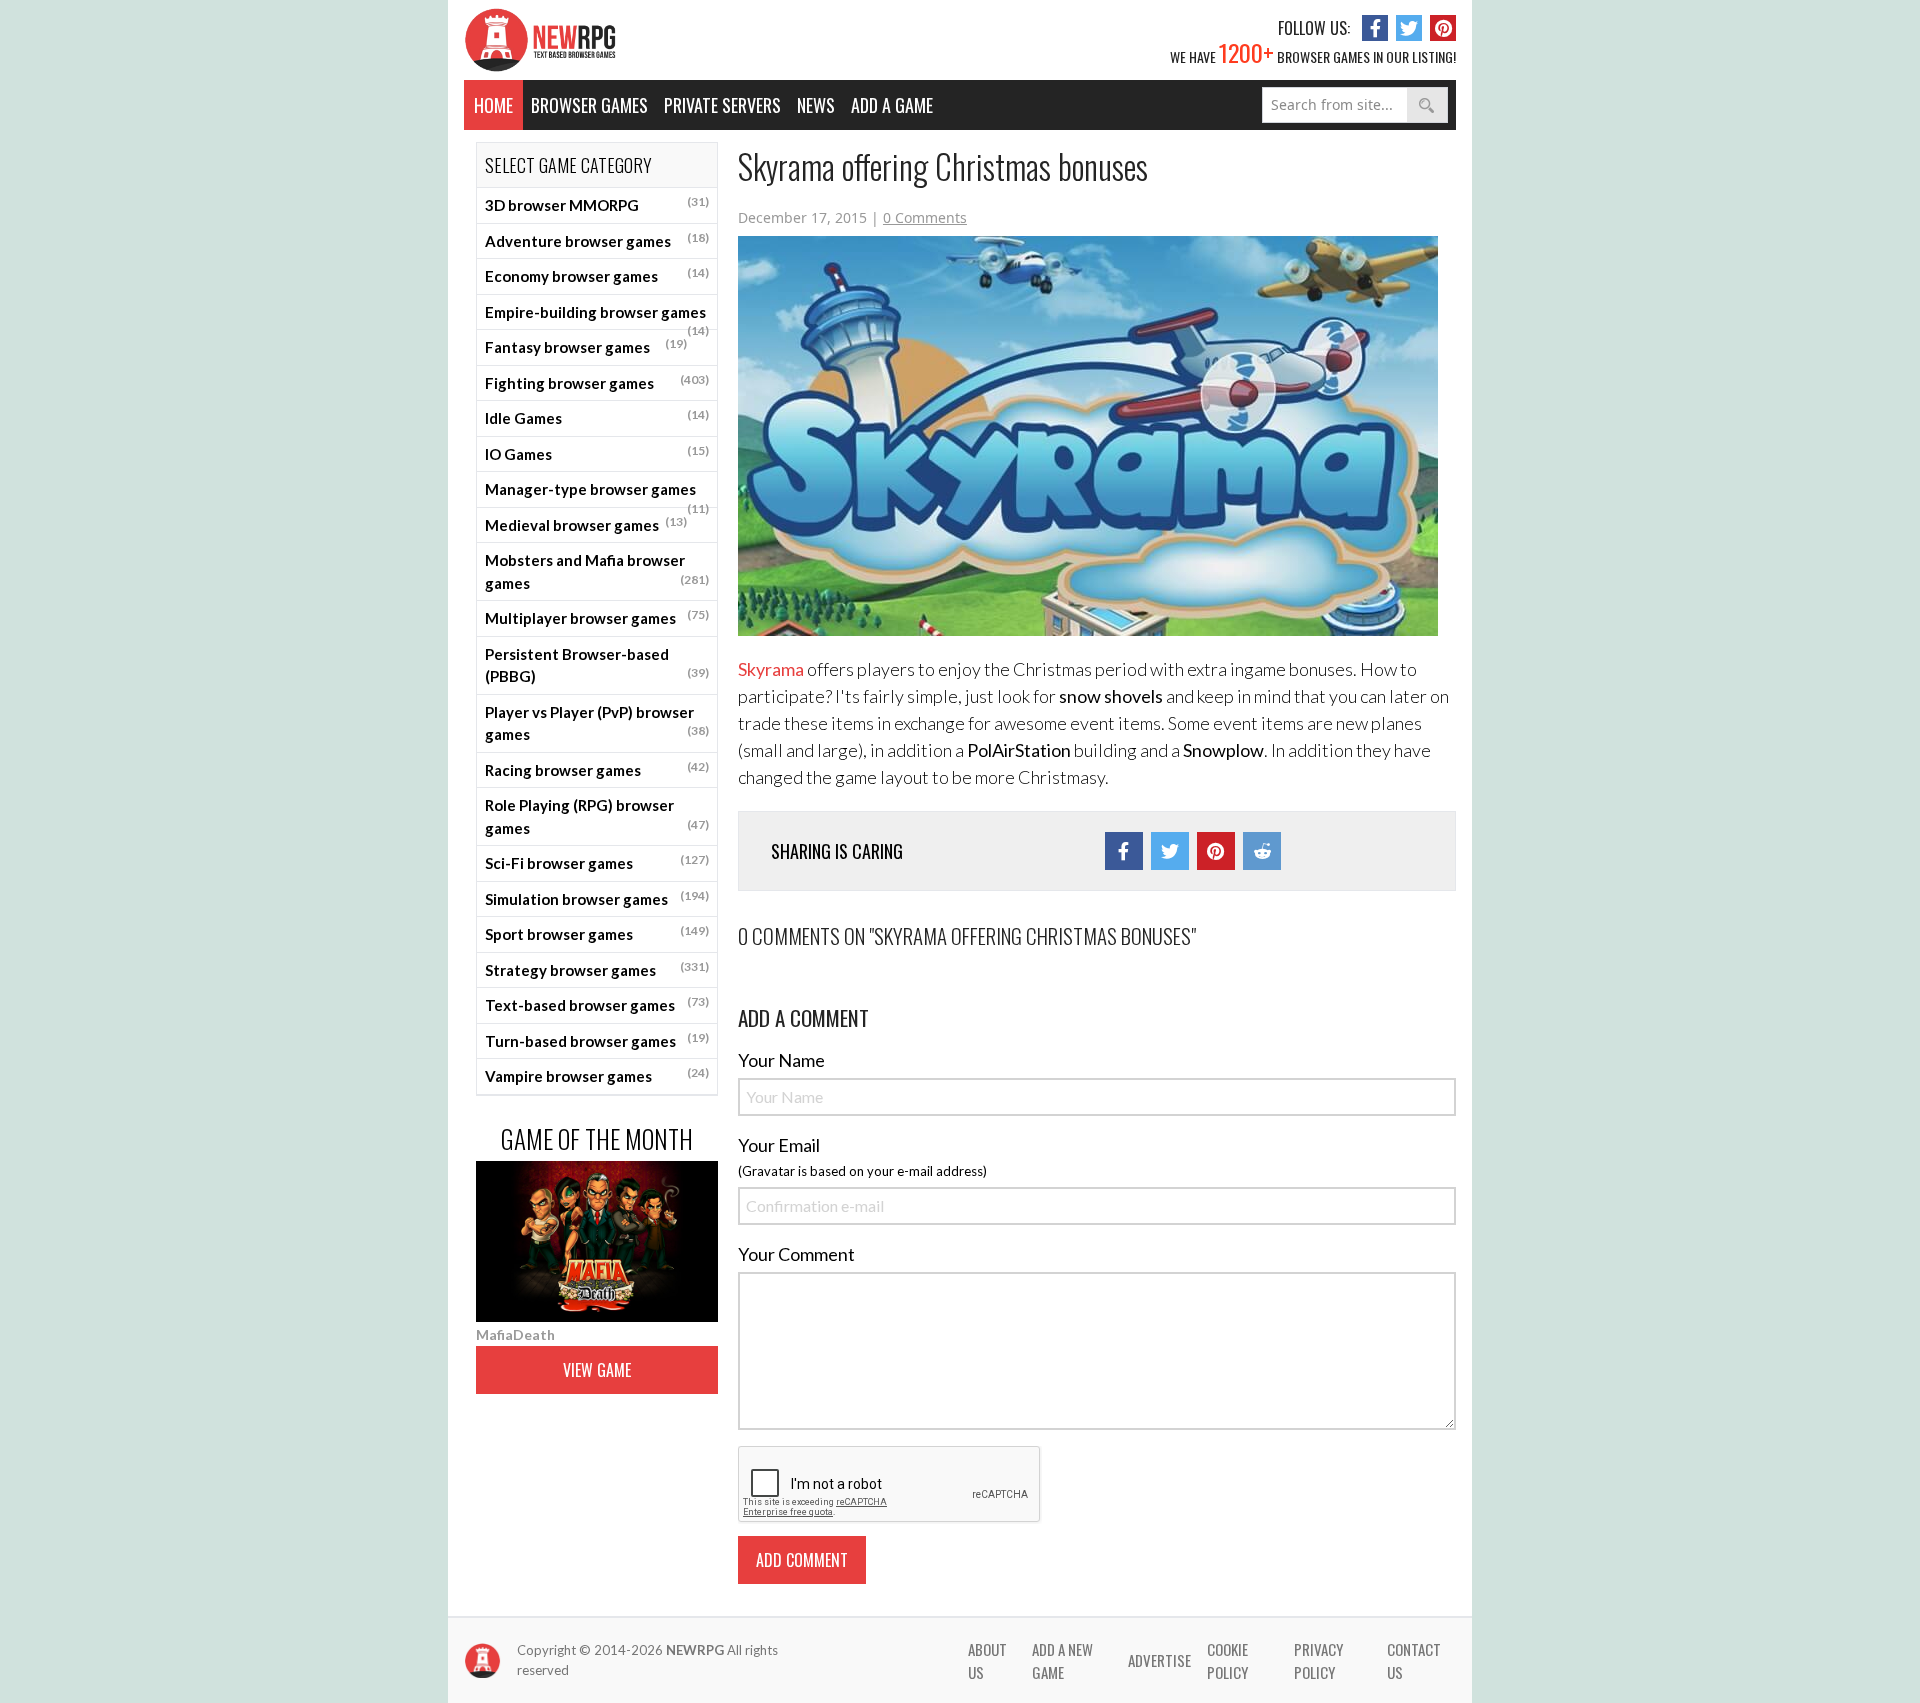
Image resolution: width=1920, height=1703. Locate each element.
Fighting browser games (597, 382)
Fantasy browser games (586, 346)
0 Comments (925, 217)
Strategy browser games (597, 969)
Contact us (1414, 1660)
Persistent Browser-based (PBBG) (597, 665)
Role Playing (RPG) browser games (597, 816)
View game (597, 1370)
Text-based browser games (597, 1004)
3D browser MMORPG (597, 204)
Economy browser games (597, 275)
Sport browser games (597, 933)
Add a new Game (1062, 1660)
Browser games (589, 105)
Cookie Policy (1227, 1660)
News (816, 105)
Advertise (1159, 1660)
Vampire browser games (597, 1075)
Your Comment (796, 1254)
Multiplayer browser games (597, 617)
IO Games (597, 453)
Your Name (781, 1060)
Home (493, 105)
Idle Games (597, 417)
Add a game (892, 105)
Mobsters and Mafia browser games (597, 571)
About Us (987, 1660)
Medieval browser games (586, 524)
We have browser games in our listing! (1313, 52)
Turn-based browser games (597, 1040)
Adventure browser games (597, 240)
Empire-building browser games (597, 317)
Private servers (722, 105)
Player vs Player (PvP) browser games (597, 723)
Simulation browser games (597, 898)
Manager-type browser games (597, 494)
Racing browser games (597, 769)
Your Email (779, 1145)
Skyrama (771, 669)
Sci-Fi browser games (597, 862)
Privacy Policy (1318, 1660)
